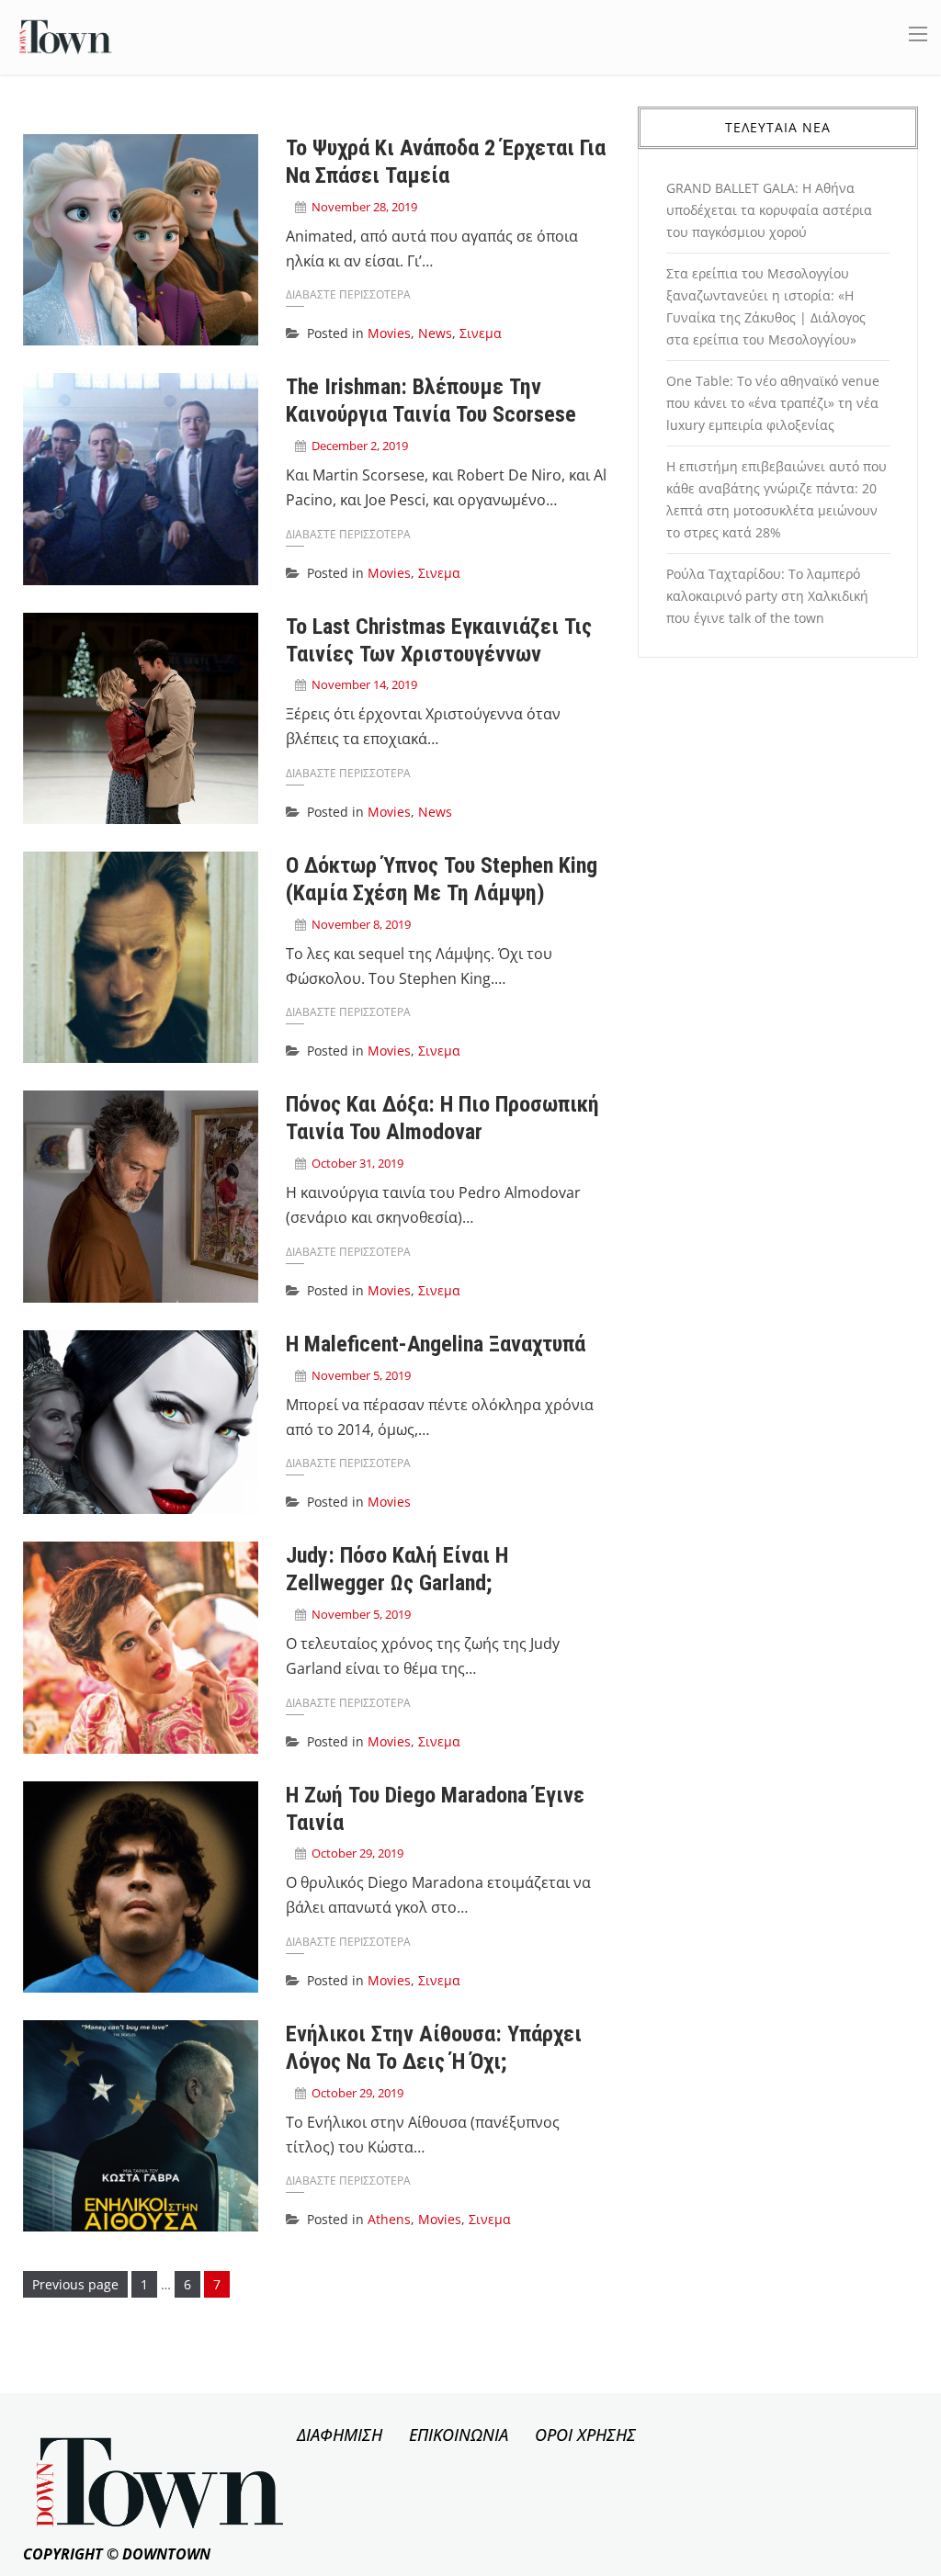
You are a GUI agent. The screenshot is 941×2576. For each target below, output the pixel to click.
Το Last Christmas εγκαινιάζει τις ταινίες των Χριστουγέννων (439, 640)
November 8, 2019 (361, 924)
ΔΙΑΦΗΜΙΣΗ (340, 2435)
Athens (389, 2219)
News (435, 333)
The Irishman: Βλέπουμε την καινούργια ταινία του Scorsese (431, 401)
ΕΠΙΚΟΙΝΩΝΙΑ (459, 2435)
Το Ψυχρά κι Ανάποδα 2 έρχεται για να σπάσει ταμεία (446, 162)
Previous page (75, 2284)
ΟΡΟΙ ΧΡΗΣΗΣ (585, 2435)
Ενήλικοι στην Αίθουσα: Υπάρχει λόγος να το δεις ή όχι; (434, 2048)
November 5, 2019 (361, 1375)
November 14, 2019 (364, 684)
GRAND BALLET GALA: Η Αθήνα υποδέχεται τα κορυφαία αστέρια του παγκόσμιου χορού (769, 210)
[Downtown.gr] (66, 35)
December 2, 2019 (360, 446)
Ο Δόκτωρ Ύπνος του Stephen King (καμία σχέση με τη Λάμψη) (442, 879)
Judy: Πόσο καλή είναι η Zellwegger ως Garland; (397, 1569)
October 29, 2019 (357, 1853)
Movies (389, 333)
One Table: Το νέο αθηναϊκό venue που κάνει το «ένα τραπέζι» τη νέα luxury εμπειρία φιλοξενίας (773, 403)
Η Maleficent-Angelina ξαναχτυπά (436, 1344)
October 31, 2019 (357, 1163)
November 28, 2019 (364, 207)
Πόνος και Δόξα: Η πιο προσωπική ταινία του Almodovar (442, 1118)
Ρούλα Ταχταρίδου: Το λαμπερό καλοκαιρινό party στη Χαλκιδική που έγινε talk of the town (767, 596)
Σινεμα (481, 333)
